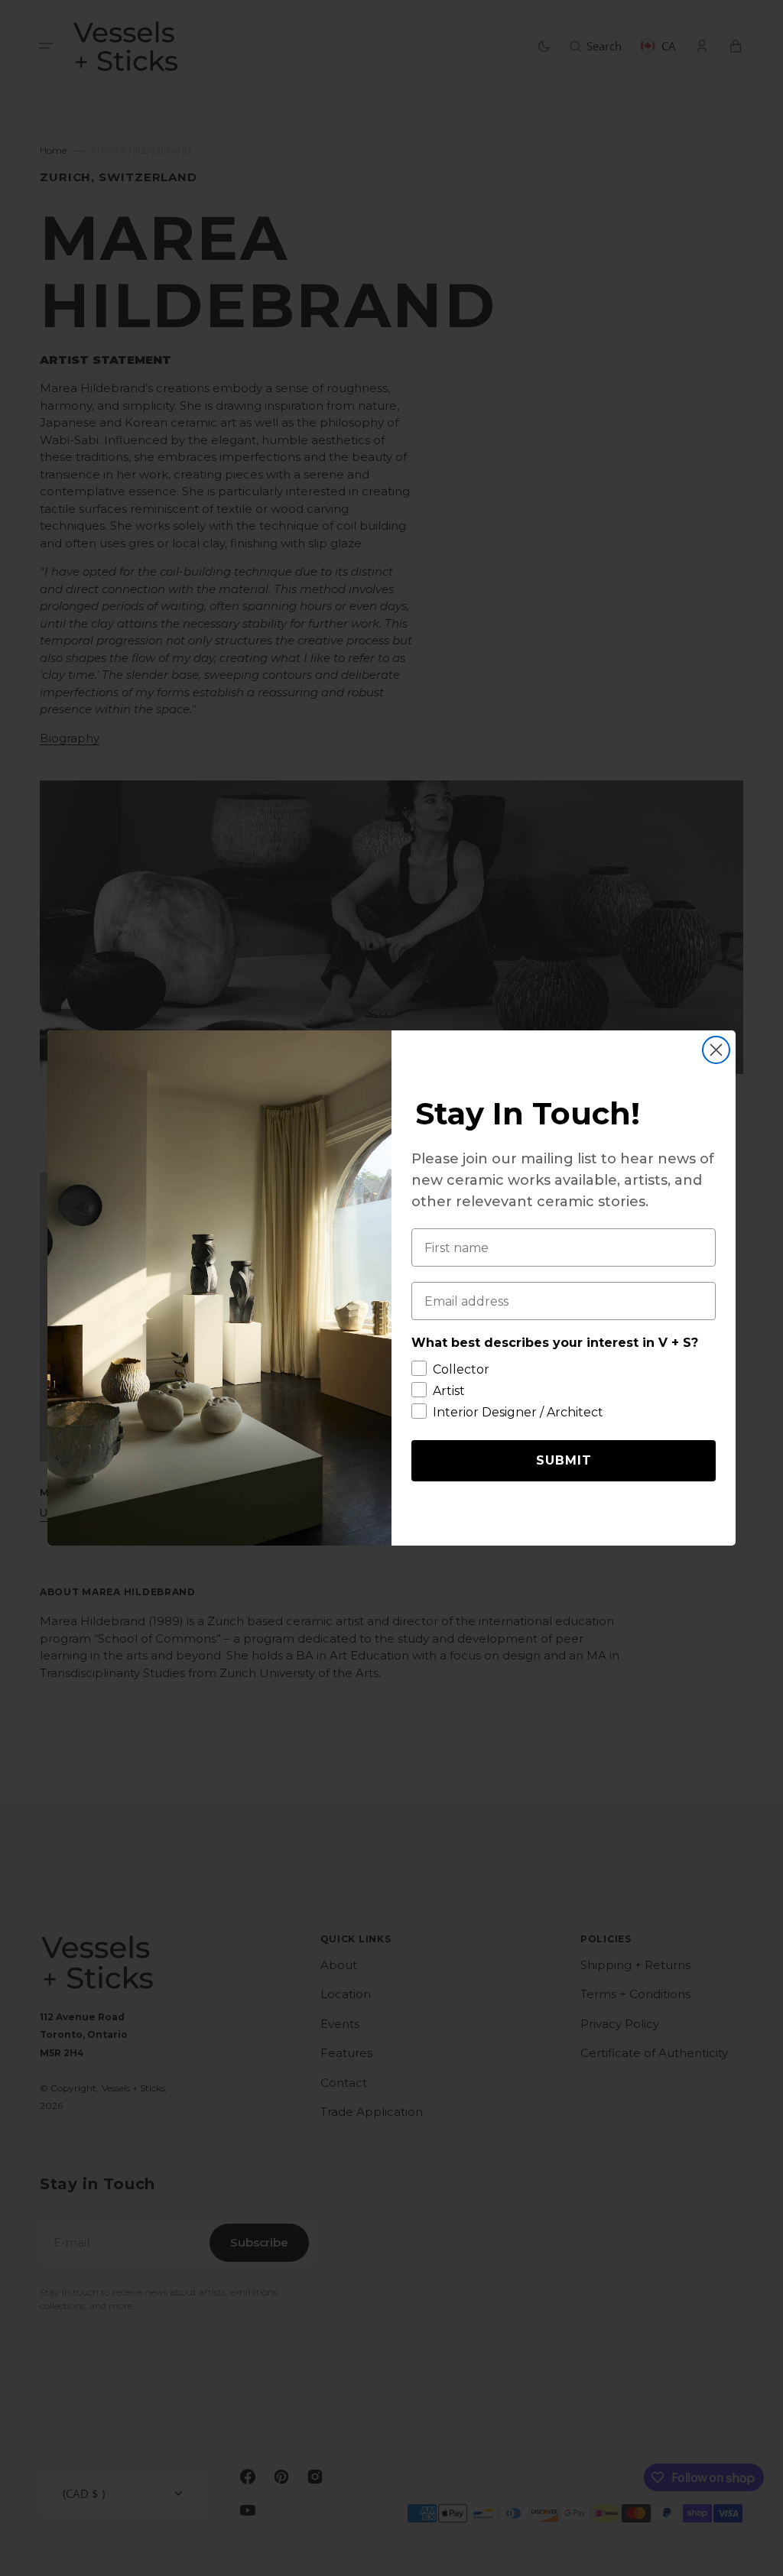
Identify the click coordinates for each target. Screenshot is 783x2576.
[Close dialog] (716, 1050)
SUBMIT (564, 1460)
